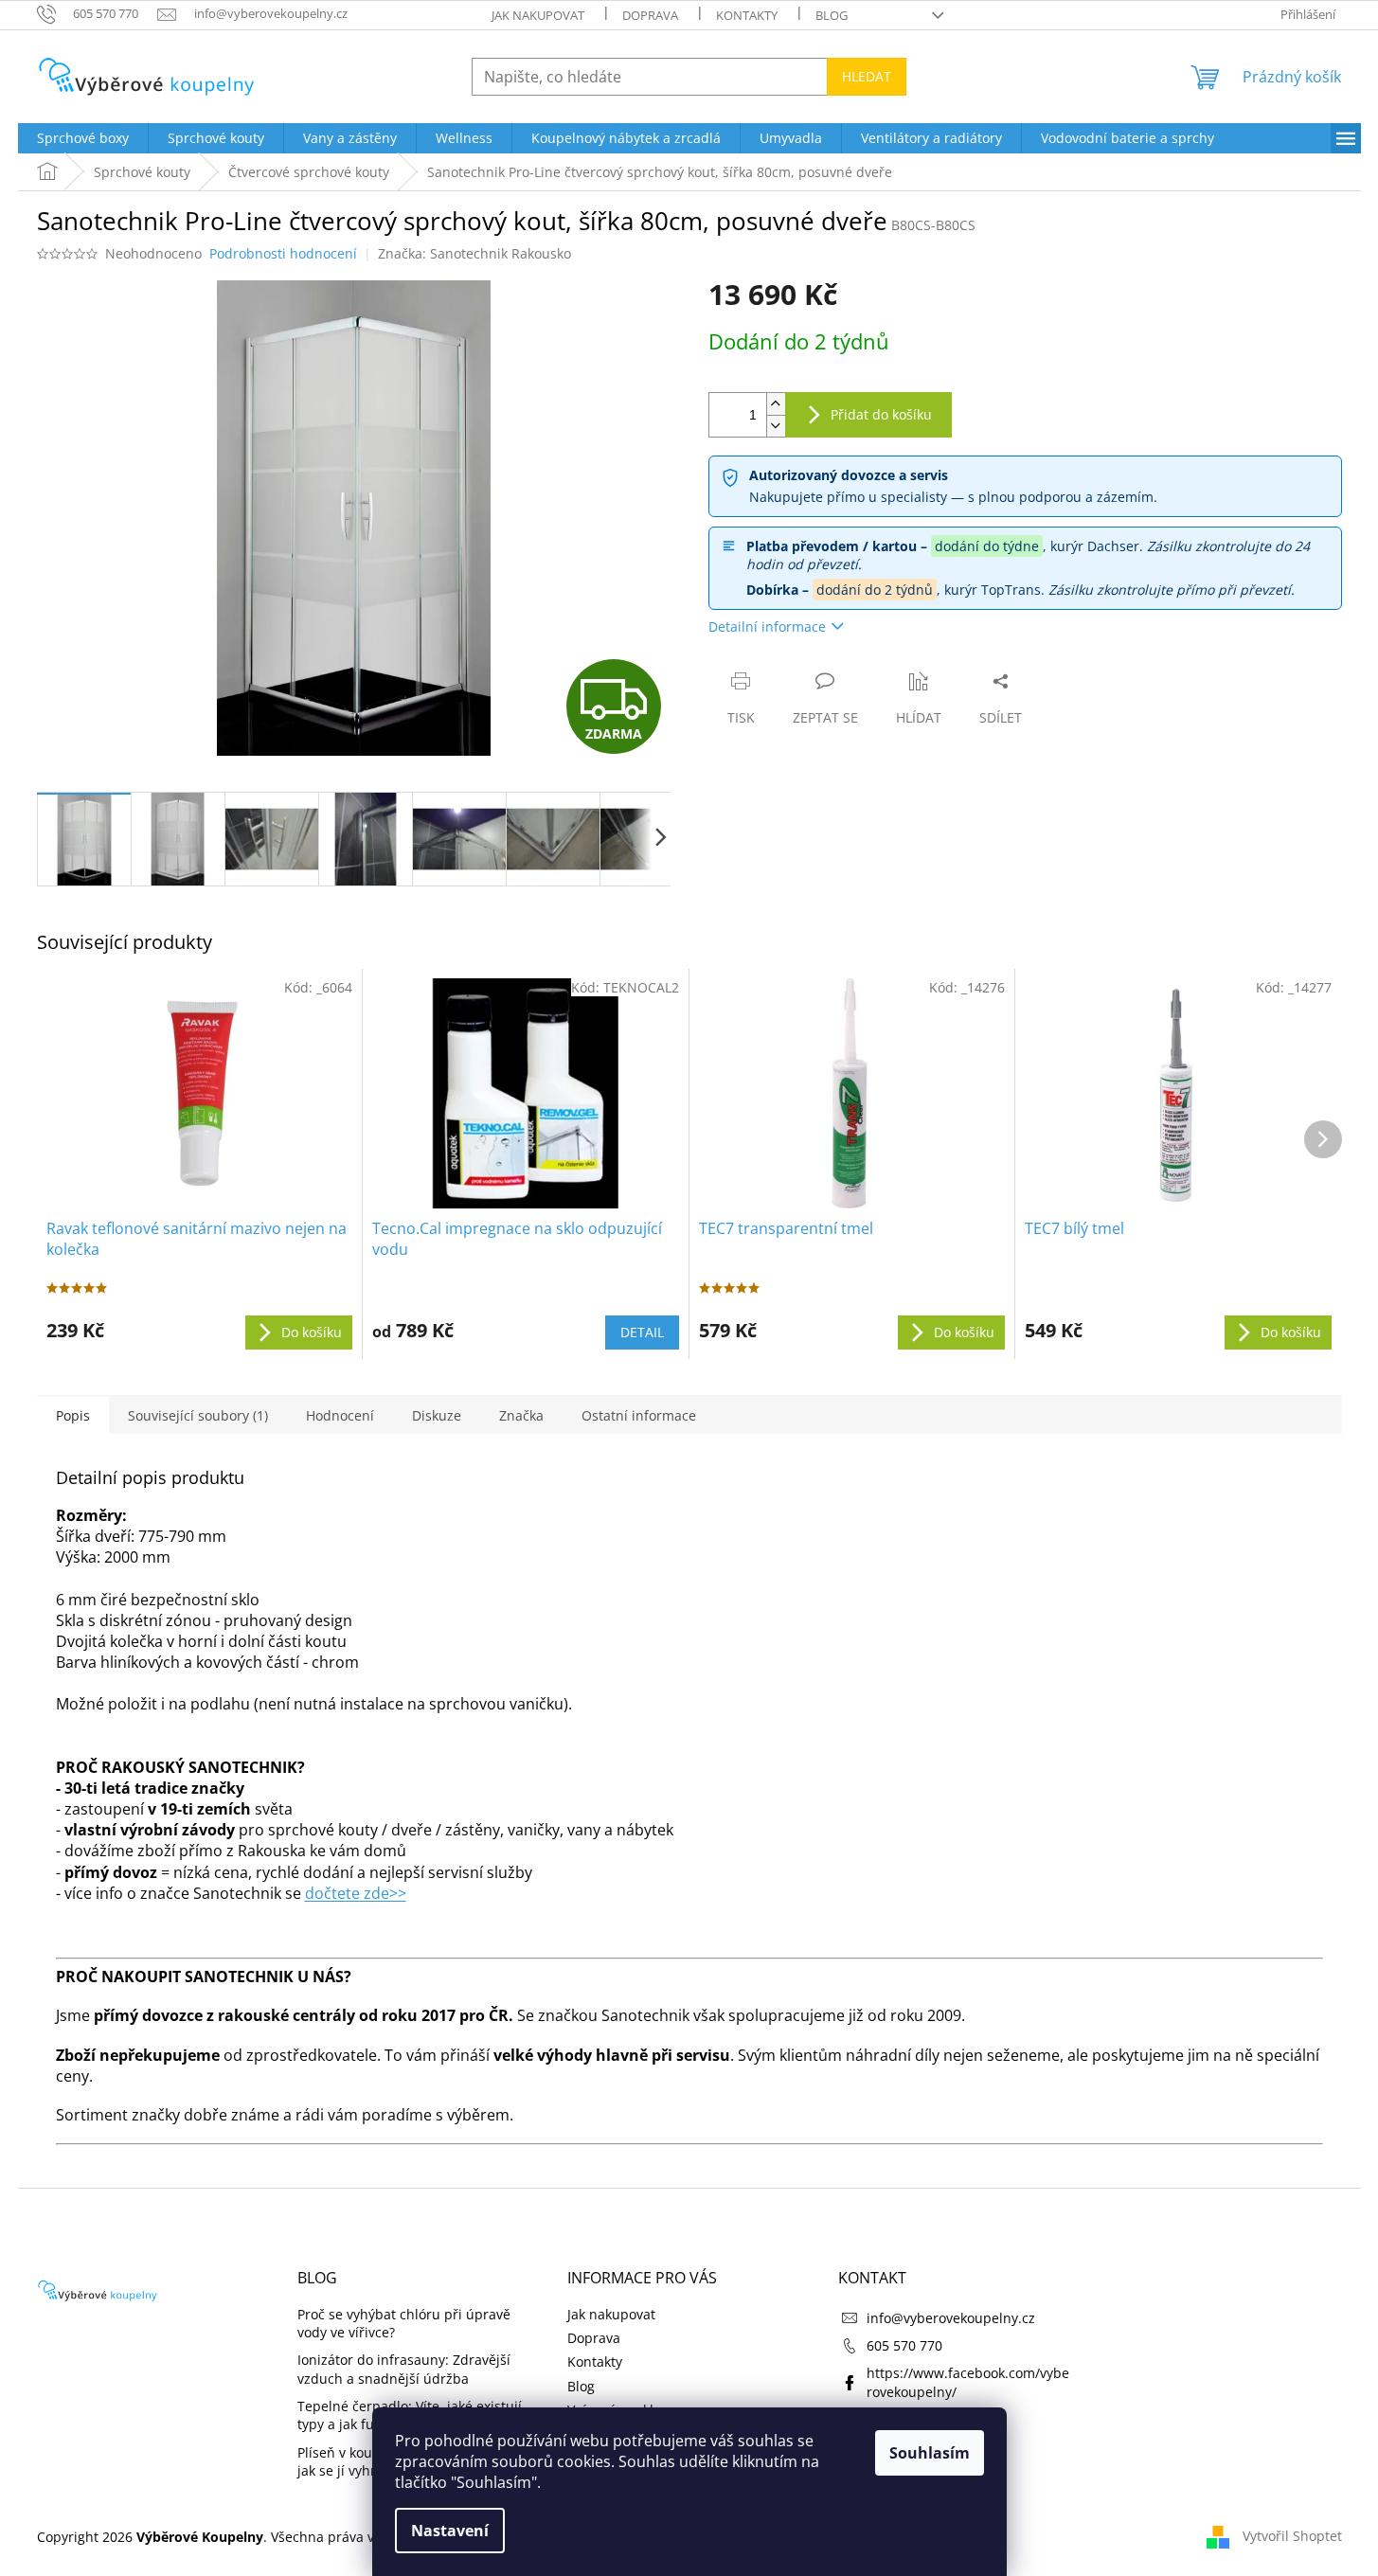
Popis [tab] (73, 1415)
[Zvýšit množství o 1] (776, 404)
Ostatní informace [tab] (639, 1415)
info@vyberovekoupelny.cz (951, 2318)
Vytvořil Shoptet (1292, 2536)
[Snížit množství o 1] (776, 426)
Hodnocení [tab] (340, 1415)
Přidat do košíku (881, 414)
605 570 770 (904, 2345)
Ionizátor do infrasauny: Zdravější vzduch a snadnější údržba (404, 2369)
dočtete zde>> (356, 1893)
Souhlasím (930, 2453)
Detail (642, 1332)
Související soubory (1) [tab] (198, 1415)
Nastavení (450, 2531)
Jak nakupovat (538, 15)
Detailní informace (767, 626)
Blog (832, 15)
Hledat (867, 76)
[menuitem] (83, 138)
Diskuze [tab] (437, 1415)
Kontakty (747, 15)
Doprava (650, 15)
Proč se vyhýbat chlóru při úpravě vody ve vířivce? (404, 2323)
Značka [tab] (521, 1415)
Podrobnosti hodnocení (283, 253)
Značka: (474, 253)
